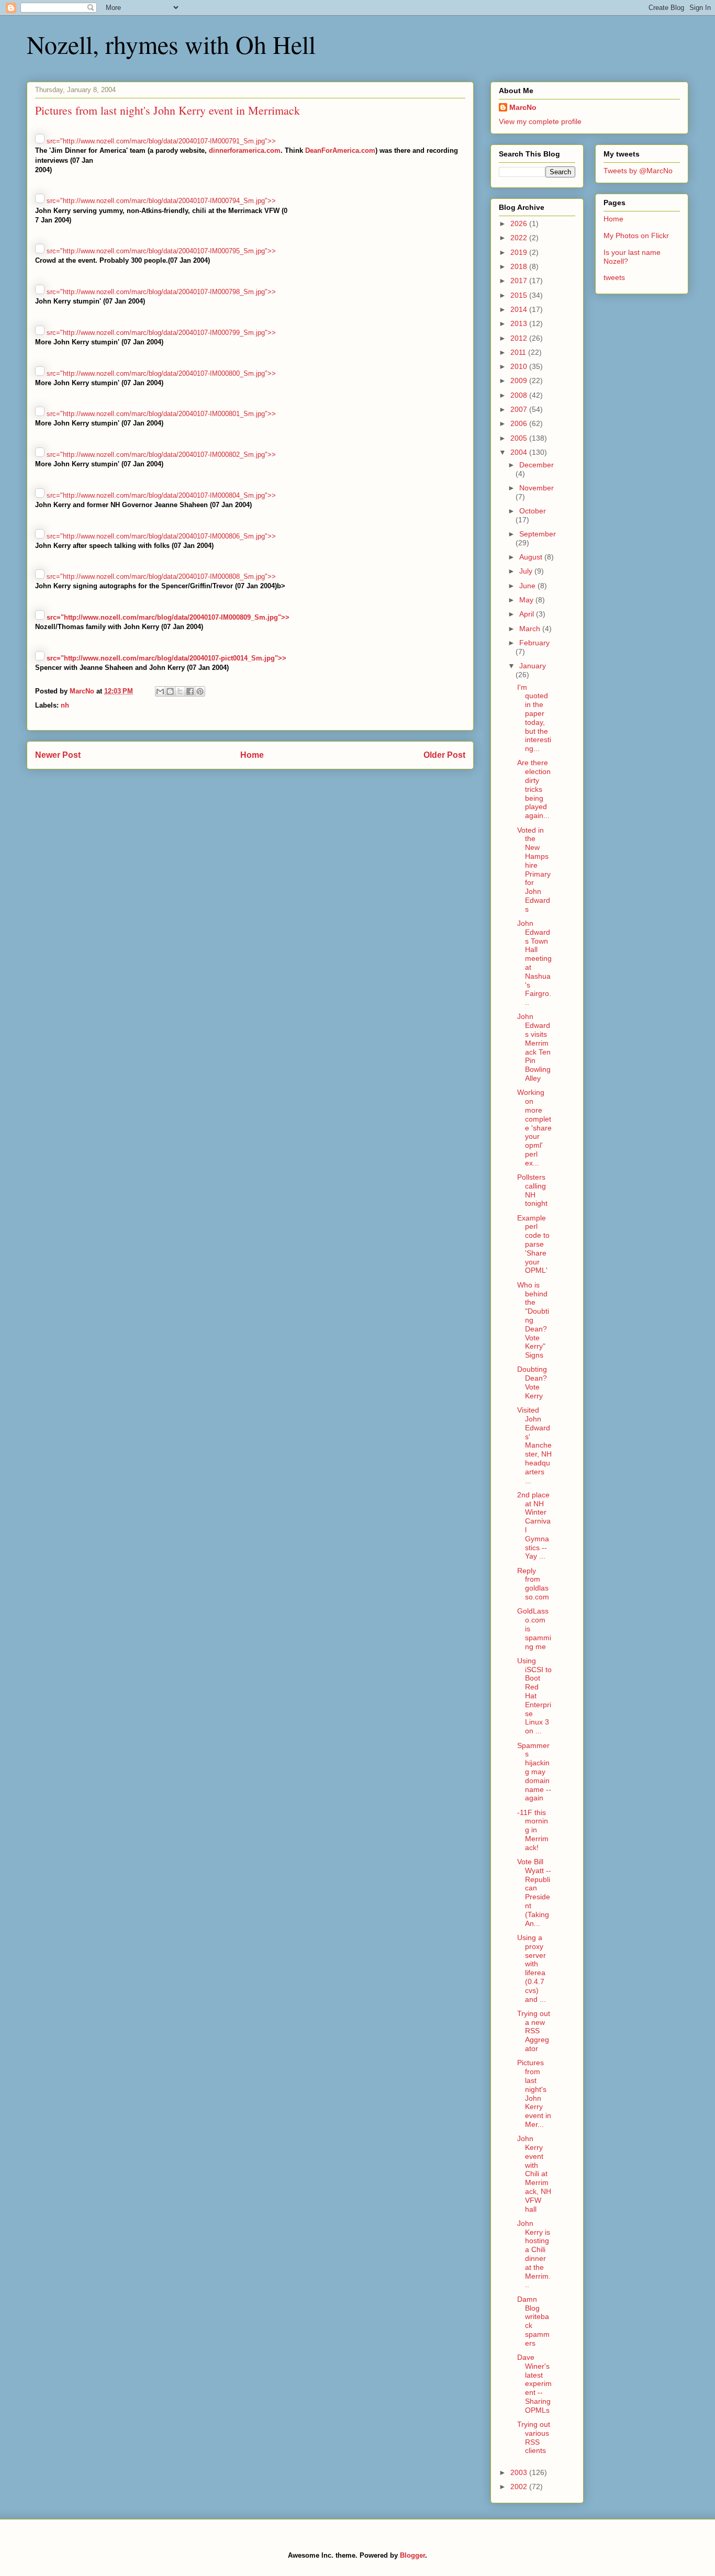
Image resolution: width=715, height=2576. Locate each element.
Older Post (444, 755)
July (527, 571)
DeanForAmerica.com (340, 150)
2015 (520, 295)
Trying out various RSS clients (534, 2437)
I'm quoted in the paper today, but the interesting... (534, 718)
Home (252, 755)
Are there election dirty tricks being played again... (534, 789)
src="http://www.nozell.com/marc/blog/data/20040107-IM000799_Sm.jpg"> (160, 333)
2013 (520, 323)
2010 (520, 366)
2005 (520, 438)
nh (65, 705)
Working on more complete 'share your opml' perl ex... (534, 1127)
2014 (520, 309)
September (538, 534)
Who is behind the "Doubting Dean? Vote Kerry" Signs (533, 1320)
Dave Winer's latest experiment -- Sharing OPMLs (534, 2384)
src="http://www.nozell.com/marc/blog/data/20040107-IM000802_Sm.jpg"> (160, 455)
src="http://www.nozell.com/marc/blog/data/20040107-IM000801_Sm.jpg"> (160, 414)
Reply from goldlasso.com (533, 1584)
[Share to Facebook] (190, 691)
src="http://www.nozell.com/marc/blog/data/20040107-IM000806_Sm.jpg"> (160, 536)
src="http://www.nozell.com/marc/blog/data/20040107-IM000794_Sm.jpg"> (160, 201)
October (533, 511)
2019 (520, 252)
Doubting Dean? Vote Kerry (532, 1382)
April (528, 614)
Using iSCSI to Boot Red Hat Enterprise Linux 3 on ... (534, 1696)
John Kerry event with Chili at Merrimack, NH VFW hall (534, 2174)
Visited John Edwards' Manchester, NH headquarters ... (534, 1445)
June (528, 586)
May (527, 600)
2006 (520, 423)
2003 (520, 2472)
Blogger (412, 2555)
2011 (519, 352)
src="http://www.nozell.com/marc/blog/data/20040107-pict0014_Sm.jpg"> (165, 658)
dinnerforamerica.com (245, 150)
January (533, 666)
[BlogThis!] (170, 691)
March (531, 629)
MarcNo (523, 107)
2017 (520, 281)
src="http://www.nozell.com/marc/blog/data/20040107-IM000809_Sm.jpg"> (167, 617)
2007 (520, 409)
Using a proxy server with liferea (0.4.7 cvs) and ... (532, 1968)
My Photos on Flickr (636, 236)
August (532, 557)
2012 (520, 338)
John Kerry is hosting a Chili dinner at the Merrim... (534, 2254)
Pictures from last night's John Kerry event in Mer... (534, 2093)
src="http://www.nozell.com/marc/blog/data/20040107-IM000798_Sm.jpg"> (160, 292)
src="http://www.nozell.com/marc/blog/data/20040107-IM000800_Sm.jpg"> (160, 373)
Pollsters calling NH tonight (532, 1190)
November (537, 488)
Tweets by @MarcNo (638, 171)
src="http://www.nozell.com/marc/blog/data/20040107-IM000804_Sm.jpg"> (160, 495)
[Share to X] (180, 691)
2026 (520, 223)
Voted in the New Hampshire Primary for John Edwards (534, 870)
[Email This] (160, 691)
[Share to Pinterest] (200, 691)
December (537, 465)
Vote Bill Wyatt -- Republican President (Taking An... (534, 1892)
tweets (614, 277)
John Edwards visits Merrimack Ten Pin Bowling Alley (534, 1047)
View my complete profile (540, 121)
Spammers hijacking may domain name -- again (534, 1772)
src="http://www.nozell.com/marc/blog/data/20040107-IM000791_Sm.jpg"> (160, 141)
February (534, 643)
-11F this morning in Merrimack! (533, 1830)
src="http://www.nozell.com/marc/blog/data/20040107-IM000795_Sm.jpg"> (160, 251)
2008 (520, 395)
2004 (520, 452)
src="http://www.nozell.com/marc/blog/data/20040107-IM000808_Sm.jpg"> (160, 576)
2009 (520, 380)
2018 (520, 266)
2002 (520, 2487)
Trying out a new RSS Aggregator (534, 2031)
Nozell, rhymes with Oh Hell (171, 44)
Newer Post (58, 755)
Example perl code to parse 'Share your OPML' (533, 1244)
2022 (520, 238)
